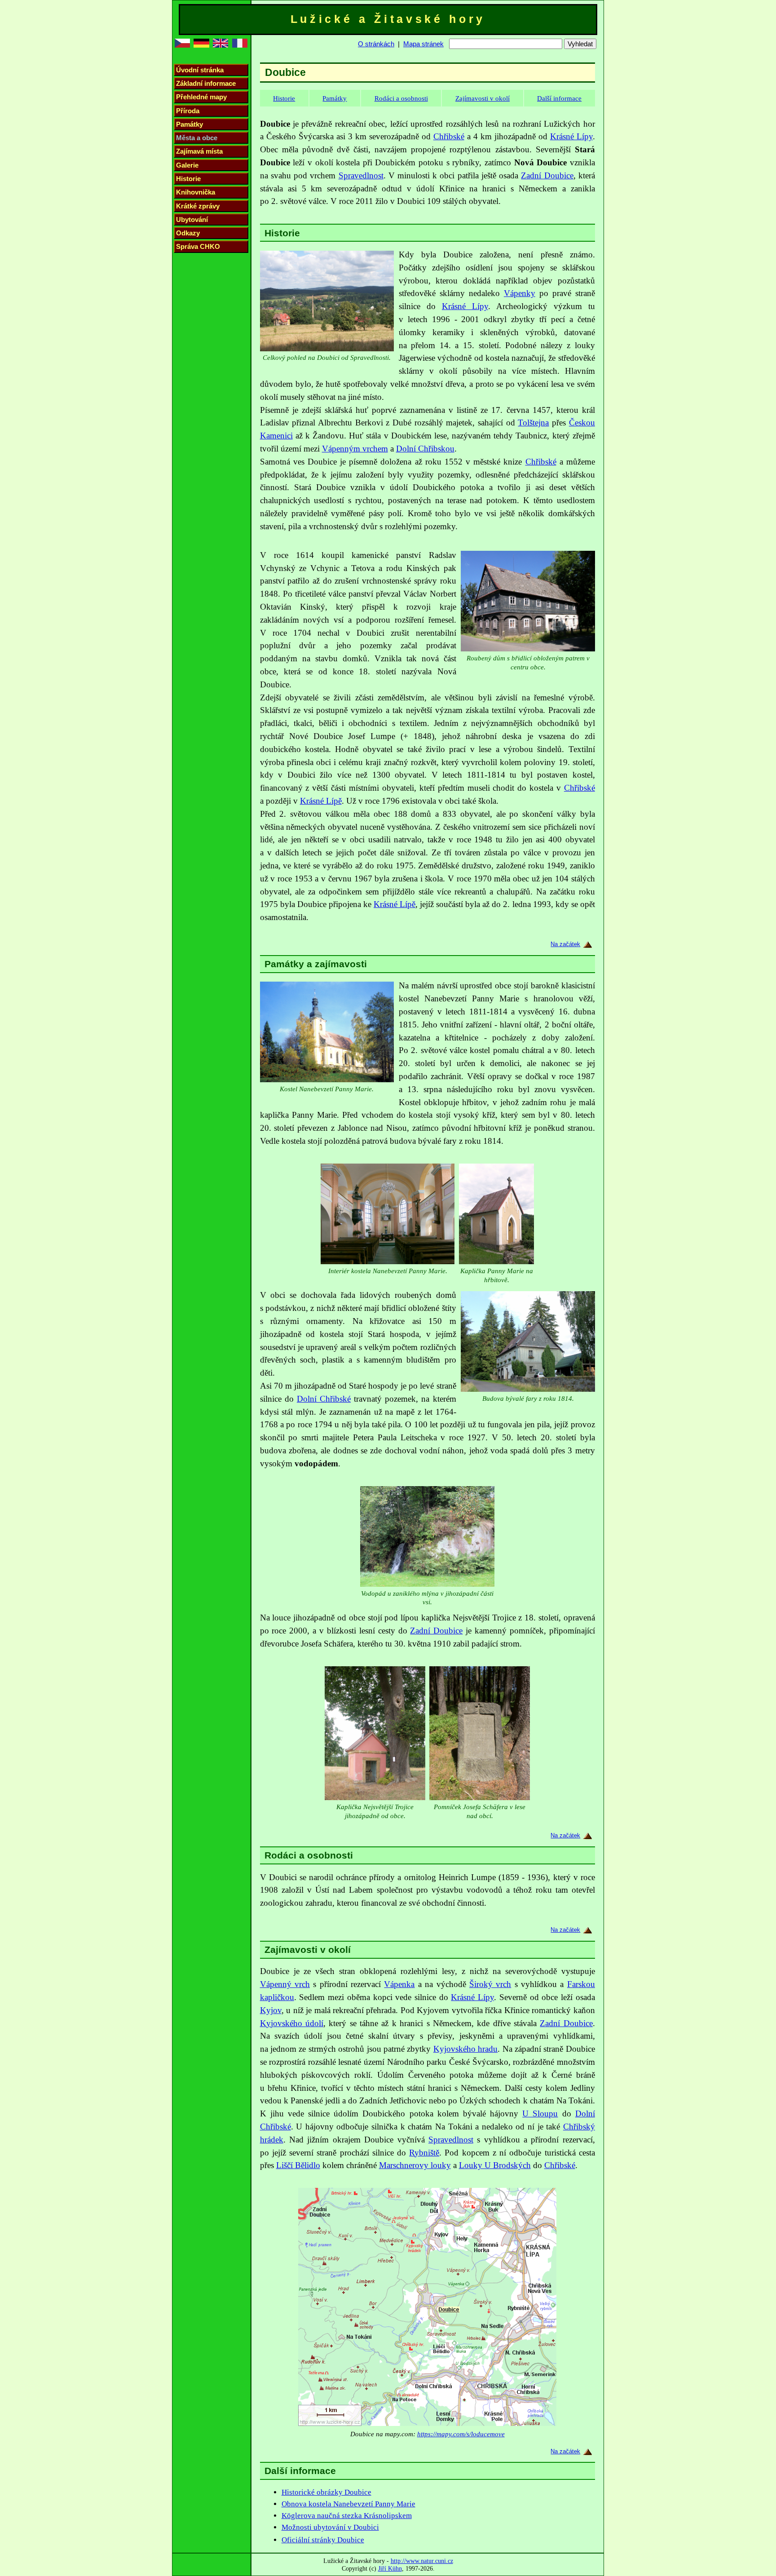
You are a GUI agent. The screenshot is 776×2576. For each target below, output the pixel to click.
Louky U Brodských (495, 2165)
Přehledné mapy (201, 97)
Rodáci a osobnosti (401, 98)
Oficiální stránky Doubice (323, 2540)
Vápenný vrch (285, 1984)
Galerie (187, 165)
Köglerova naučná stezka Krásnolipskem (347, 2516)
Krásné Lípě (321, 801)
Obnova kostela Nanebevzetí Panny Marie (348, 2504)
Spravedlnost (361, 175)
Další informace (559, 98)
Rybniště (424, 2153)
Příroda (188, 111)
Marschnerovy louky (415, 2165)
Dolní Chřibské (324, 1399)
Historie (188, 179)
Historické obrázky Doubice (326, 2492)
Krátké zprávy (198, 206)
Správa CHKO (198, 246)
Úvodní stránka (200, 70)
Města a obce (197, 138)
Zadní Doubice (547, 175)
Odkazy (188, 233)
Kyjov (271, 2010)
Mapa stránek (423, 44)
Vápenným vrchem (355, 449)
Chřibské (449, 136)
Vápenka (399, 1984)
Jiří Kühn (390, 2568)
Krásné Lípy (571, 136)
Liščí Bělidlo (298, 2165)
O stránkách (376, 44)
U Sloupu (540, 2113)
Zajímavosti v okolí (483, 98)
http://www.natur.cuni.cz (422, 2561)
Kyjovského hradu (465, 2049)
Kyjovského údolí (292, 2023)
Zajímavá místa (199, 151)
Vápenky (520, 293)
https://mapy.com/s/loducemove (461, 2434)
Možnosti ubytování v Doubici (330, 2527)
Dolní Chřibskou (425, 449)
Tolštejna (533, 423)
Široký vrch (490, 1984)
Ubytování (192, 219)
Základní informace (206, 83)
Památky (190, 124)
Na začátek (565, 944)
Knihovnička (196, 192)
